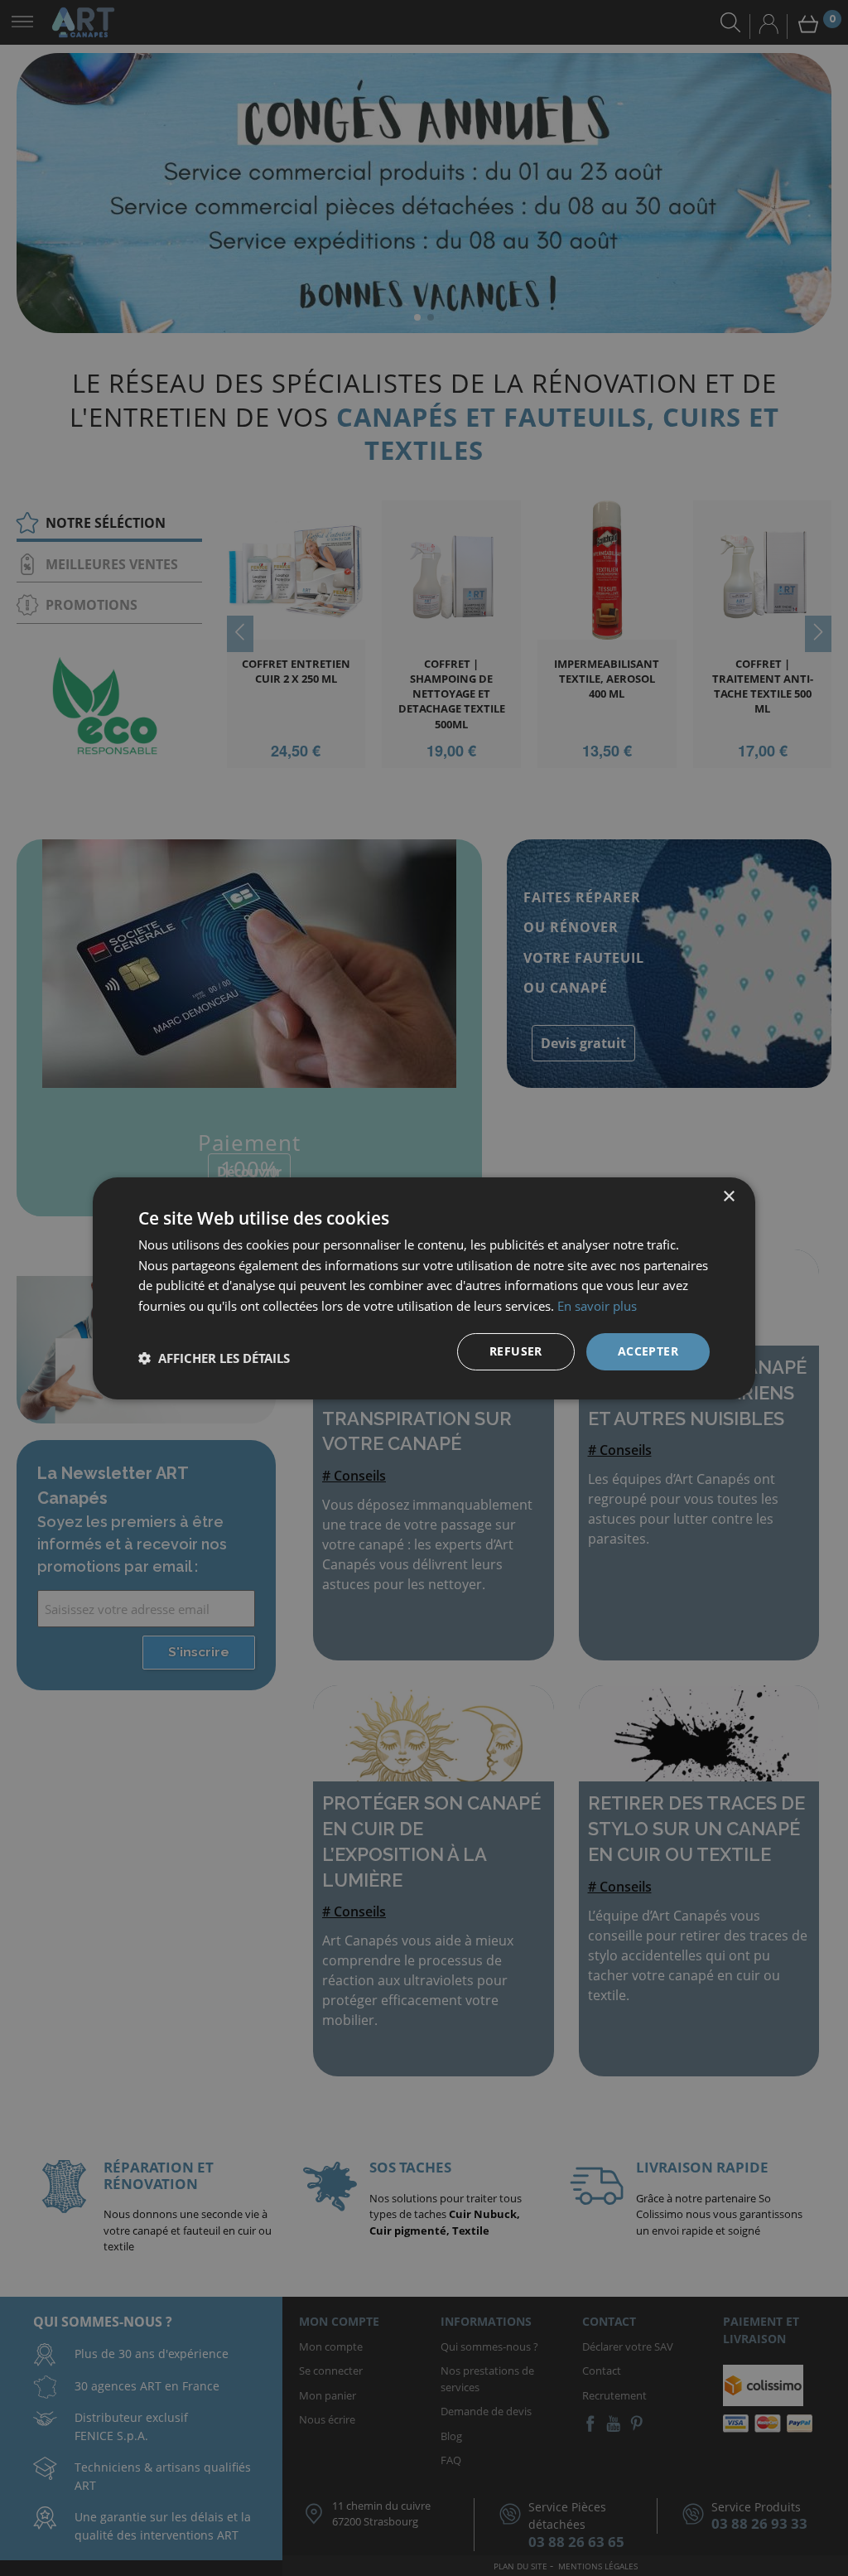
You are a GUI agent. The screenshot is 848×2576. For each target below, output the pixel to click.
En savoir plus (597, 1306)
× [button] (728, 1196)
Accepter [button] (648, 1351)
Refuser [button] (516, 1351)
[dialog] (424, 1288)
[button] (214, 1358)
